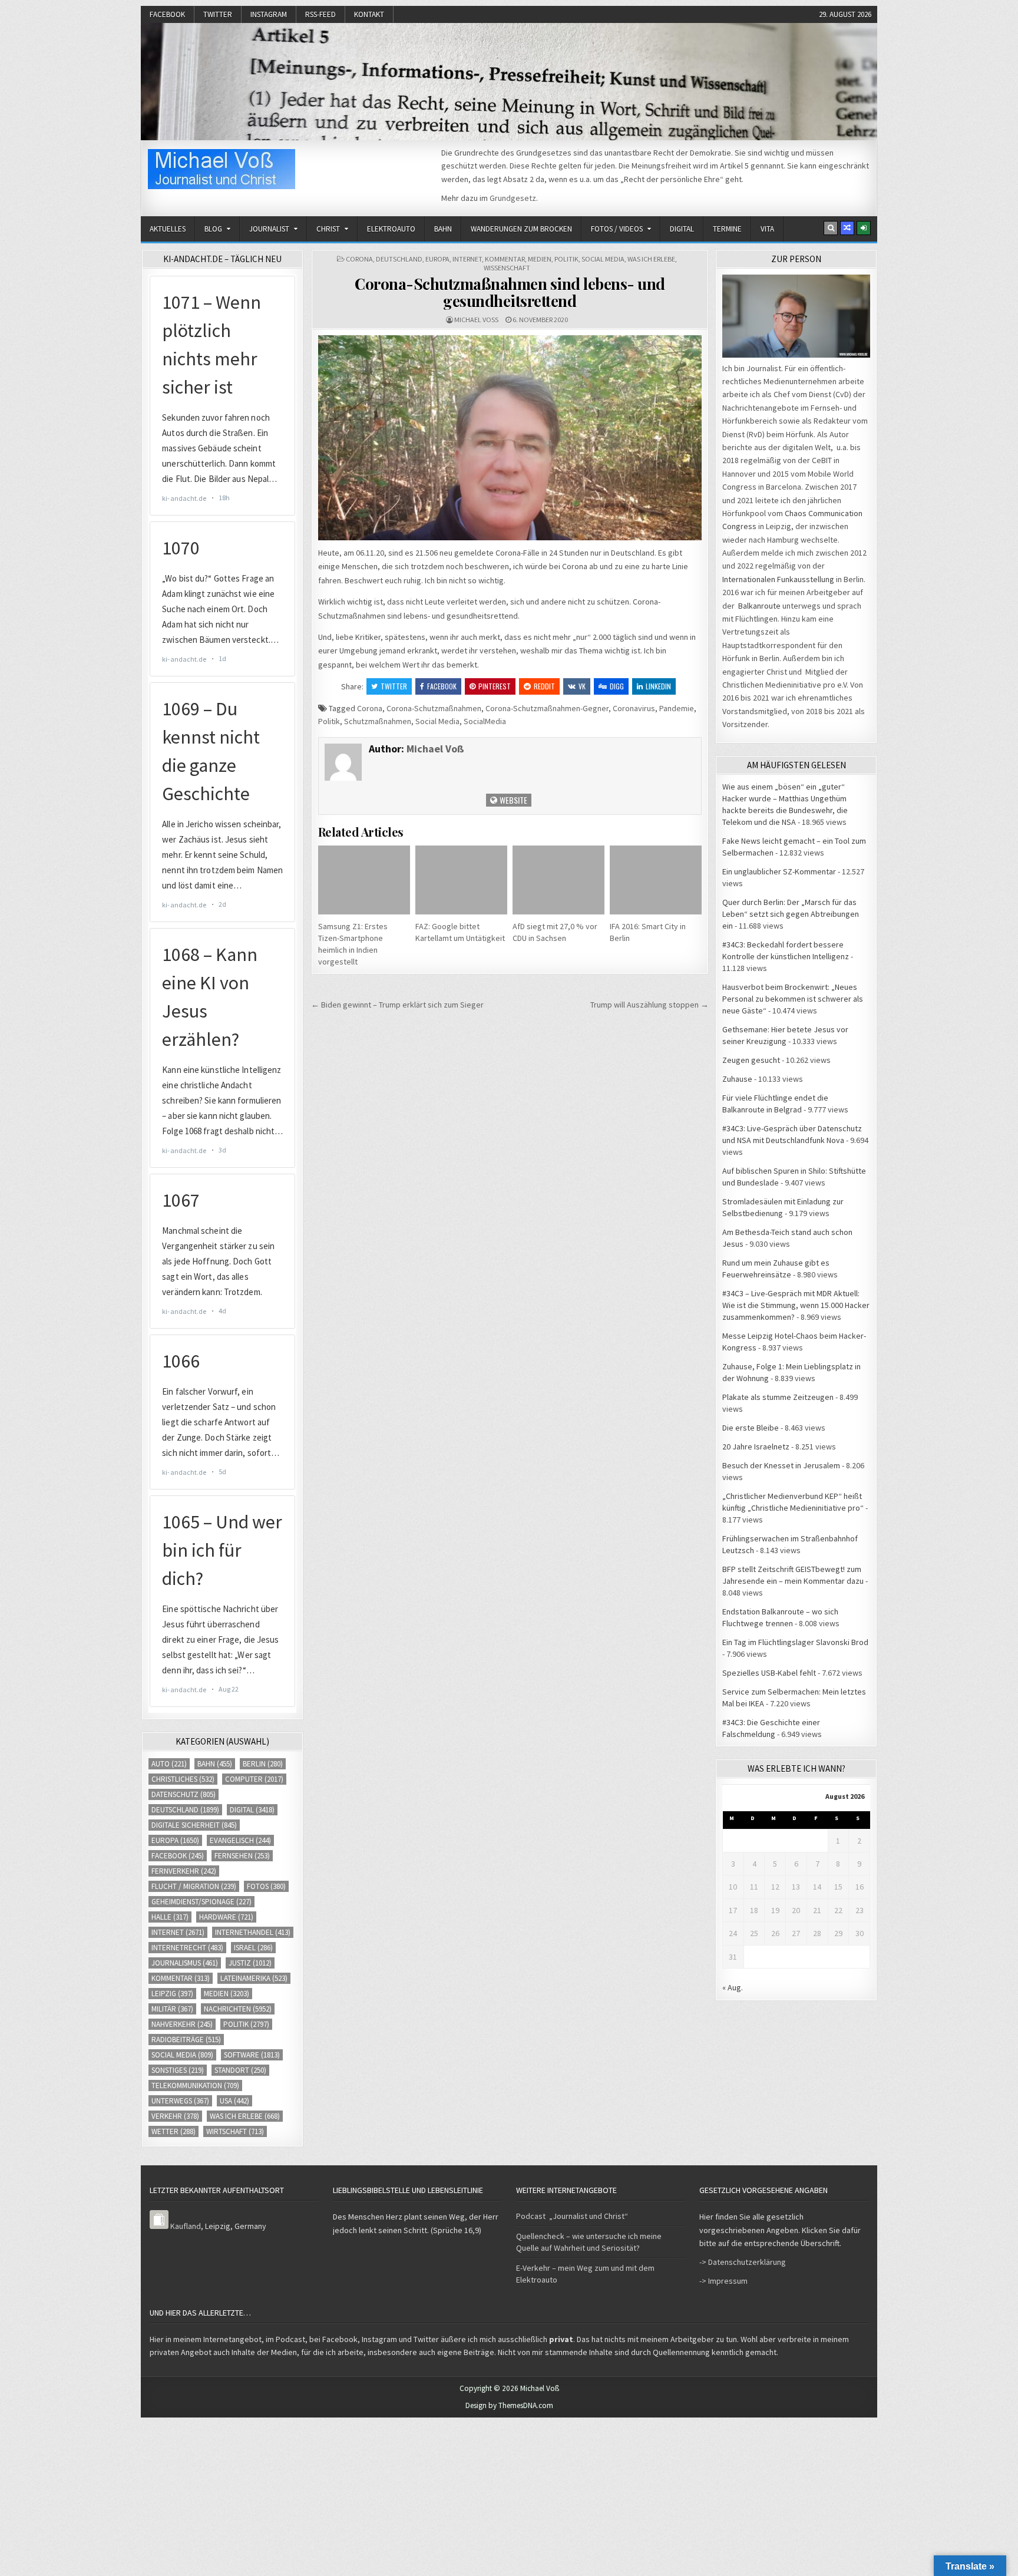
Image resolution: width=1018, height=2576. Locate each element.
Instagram (269, 14)
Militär (172, 2009)
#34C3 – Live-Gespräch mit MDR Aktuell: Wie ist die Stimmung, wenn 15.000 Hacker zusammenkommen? (796, 1305)
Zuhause (737, 1079)
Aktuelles (168, 229)
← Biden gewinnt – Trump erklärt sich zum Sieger (397, 1005)
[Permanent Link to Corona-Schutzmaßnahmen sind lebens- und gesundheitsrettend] (510, 437)
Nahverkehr (182, 2024)
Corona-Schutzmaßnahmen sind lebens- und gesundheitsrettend (510, 292)
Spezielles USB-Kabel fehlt (769, 1673)
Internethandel (253, 1932)
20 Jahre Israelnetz (756, 1446)
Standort (240, 2070)
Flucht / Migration (194, 1886)
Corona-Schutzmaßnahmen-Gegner (547, 708)
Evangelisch (240, 1840)
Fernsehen (242, 1856)
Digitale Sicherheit (194, 1825)
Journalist (269, 229)
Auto (169, 1764)
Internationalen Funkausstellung (778, 579)
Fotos (266, 1886)
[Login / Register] (864, 228)
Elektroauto (391, 229)
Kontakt (369, 14)
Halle (170, 1917)
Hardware (226, 1917)
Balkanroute (759, 606)
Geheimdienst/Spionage (201, 1902)
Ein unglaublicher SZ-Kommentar (779, 871)
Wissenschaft (507, 268)
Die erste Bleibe (751, 1428)
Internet (467, 259)
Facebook (167, 14)
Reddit (544, 686)
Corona (359, 259)
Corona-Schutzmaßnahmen (434, 708)
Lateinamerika (254, 1978)
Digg (617, 686)
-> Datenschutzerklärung (743, 2262)
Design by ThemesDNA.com (509, 2405)
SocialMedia (485, 721)
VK (582, 686)
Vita (767, 229)
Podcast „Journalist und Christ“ (572, 2216)
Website (513, 800)
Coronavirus (634, 708)
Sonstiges (178, 2070)
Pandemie (677, 708)
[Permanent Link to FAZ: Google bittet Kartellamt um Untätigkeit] (461, 880)
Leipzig (172, 1994)
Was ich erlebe (651, 259)
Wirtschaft (235, 2131)
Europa (437, 259)
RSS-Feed (320, 14)
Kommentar (505, 259)
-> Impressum (723, 2281)
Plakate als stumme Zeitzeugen (778, 1397)
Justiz (250, 1963)
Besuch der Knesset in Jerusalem (781, 1465)
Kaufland (186, 2226)
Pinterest (495, 686)
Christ (328, 229)
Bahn (443, 229)
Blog (213, 229)
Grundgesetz (513, 198)
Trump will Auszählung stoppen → (650, 1005)
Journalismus (185, 1963)
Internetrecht (187, 1948)
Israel (253, 1948)
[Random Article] (847, 228)
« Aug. (733, 1987)
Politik (566, 259)
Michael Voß (476, 320)
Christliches (183, 1779)
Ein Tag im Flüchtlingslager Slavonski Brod (795, 1642)
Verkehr (175, 2116)
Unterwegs (180, 2101)
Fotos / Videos (617, 229)
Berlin (263, 1764)
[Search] (831, 228)
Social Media (603, 259)
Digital (682, 229)
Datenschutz (184, 1794)
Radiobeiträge (186, 2040)
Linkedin (658, 686)
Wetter (173, 2131)
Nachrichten (238, 2009)
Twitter (218, 14)
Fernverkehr (184, 1871)
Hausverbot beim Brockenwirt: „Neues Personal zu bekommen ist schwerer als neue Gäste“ (793, 999)
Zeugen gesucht (751, 1060)
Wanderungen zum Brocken (521, 229)
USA (234, 2101)
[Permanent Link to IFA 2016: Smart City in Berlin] (656, 880)
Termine (727, 229)
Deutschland (399, 259)
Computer (254, 1779)
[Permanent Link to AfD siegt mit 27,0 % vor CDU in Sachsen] (558, 880)
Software (252, 2055)
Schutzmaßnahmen (378, 721)
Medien (540, 259)
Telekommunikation (195, 2085)
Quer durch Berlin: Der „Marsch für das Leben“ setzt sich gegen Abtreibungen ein (791, 914)
